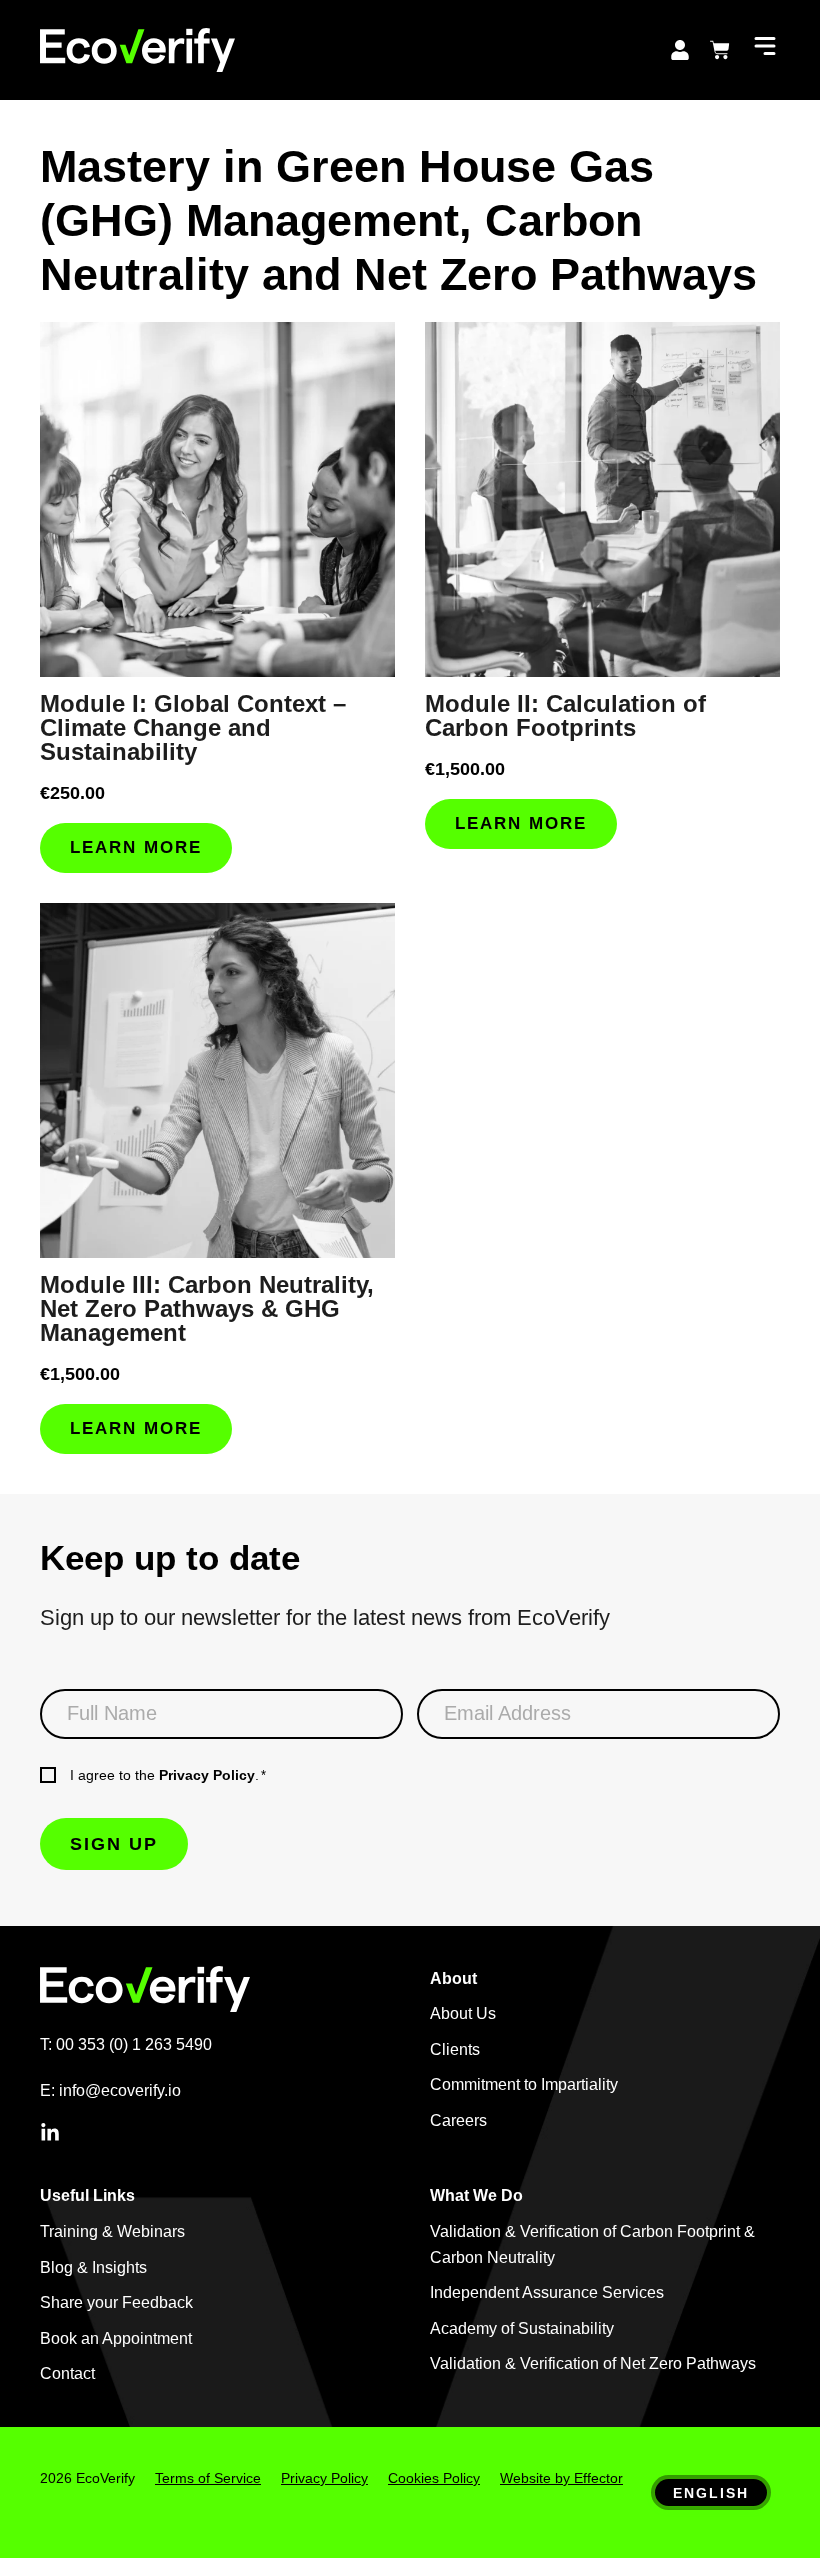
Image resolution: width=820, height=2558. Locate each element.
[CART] (720, 50)
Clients (455, 2049)
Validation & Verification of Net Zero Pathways (593, 2363)
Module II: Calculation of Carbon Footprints (565, 715)
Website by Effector (561, 2478)
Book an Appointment (116, 2338)
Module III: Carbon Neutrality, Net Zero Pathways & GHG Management (207, 1308)
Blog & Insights (93, 2267)
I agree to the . (168, 1775)
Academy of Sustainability (522, 2328)
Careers (458, 2120)
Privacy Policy (207, 1775)
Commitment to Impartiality (524, 2084)
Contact (67, 2373)
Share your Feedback (116, 2302)
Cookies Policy (434, 2478)
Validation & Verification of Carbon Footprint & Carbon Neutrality (592, 2244)
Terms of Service (208, 2478)
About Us (463, 2013)
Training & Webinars (112, 2231)
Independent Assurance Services (547, 2292)
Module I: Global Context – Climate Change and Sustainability (193, 727)
